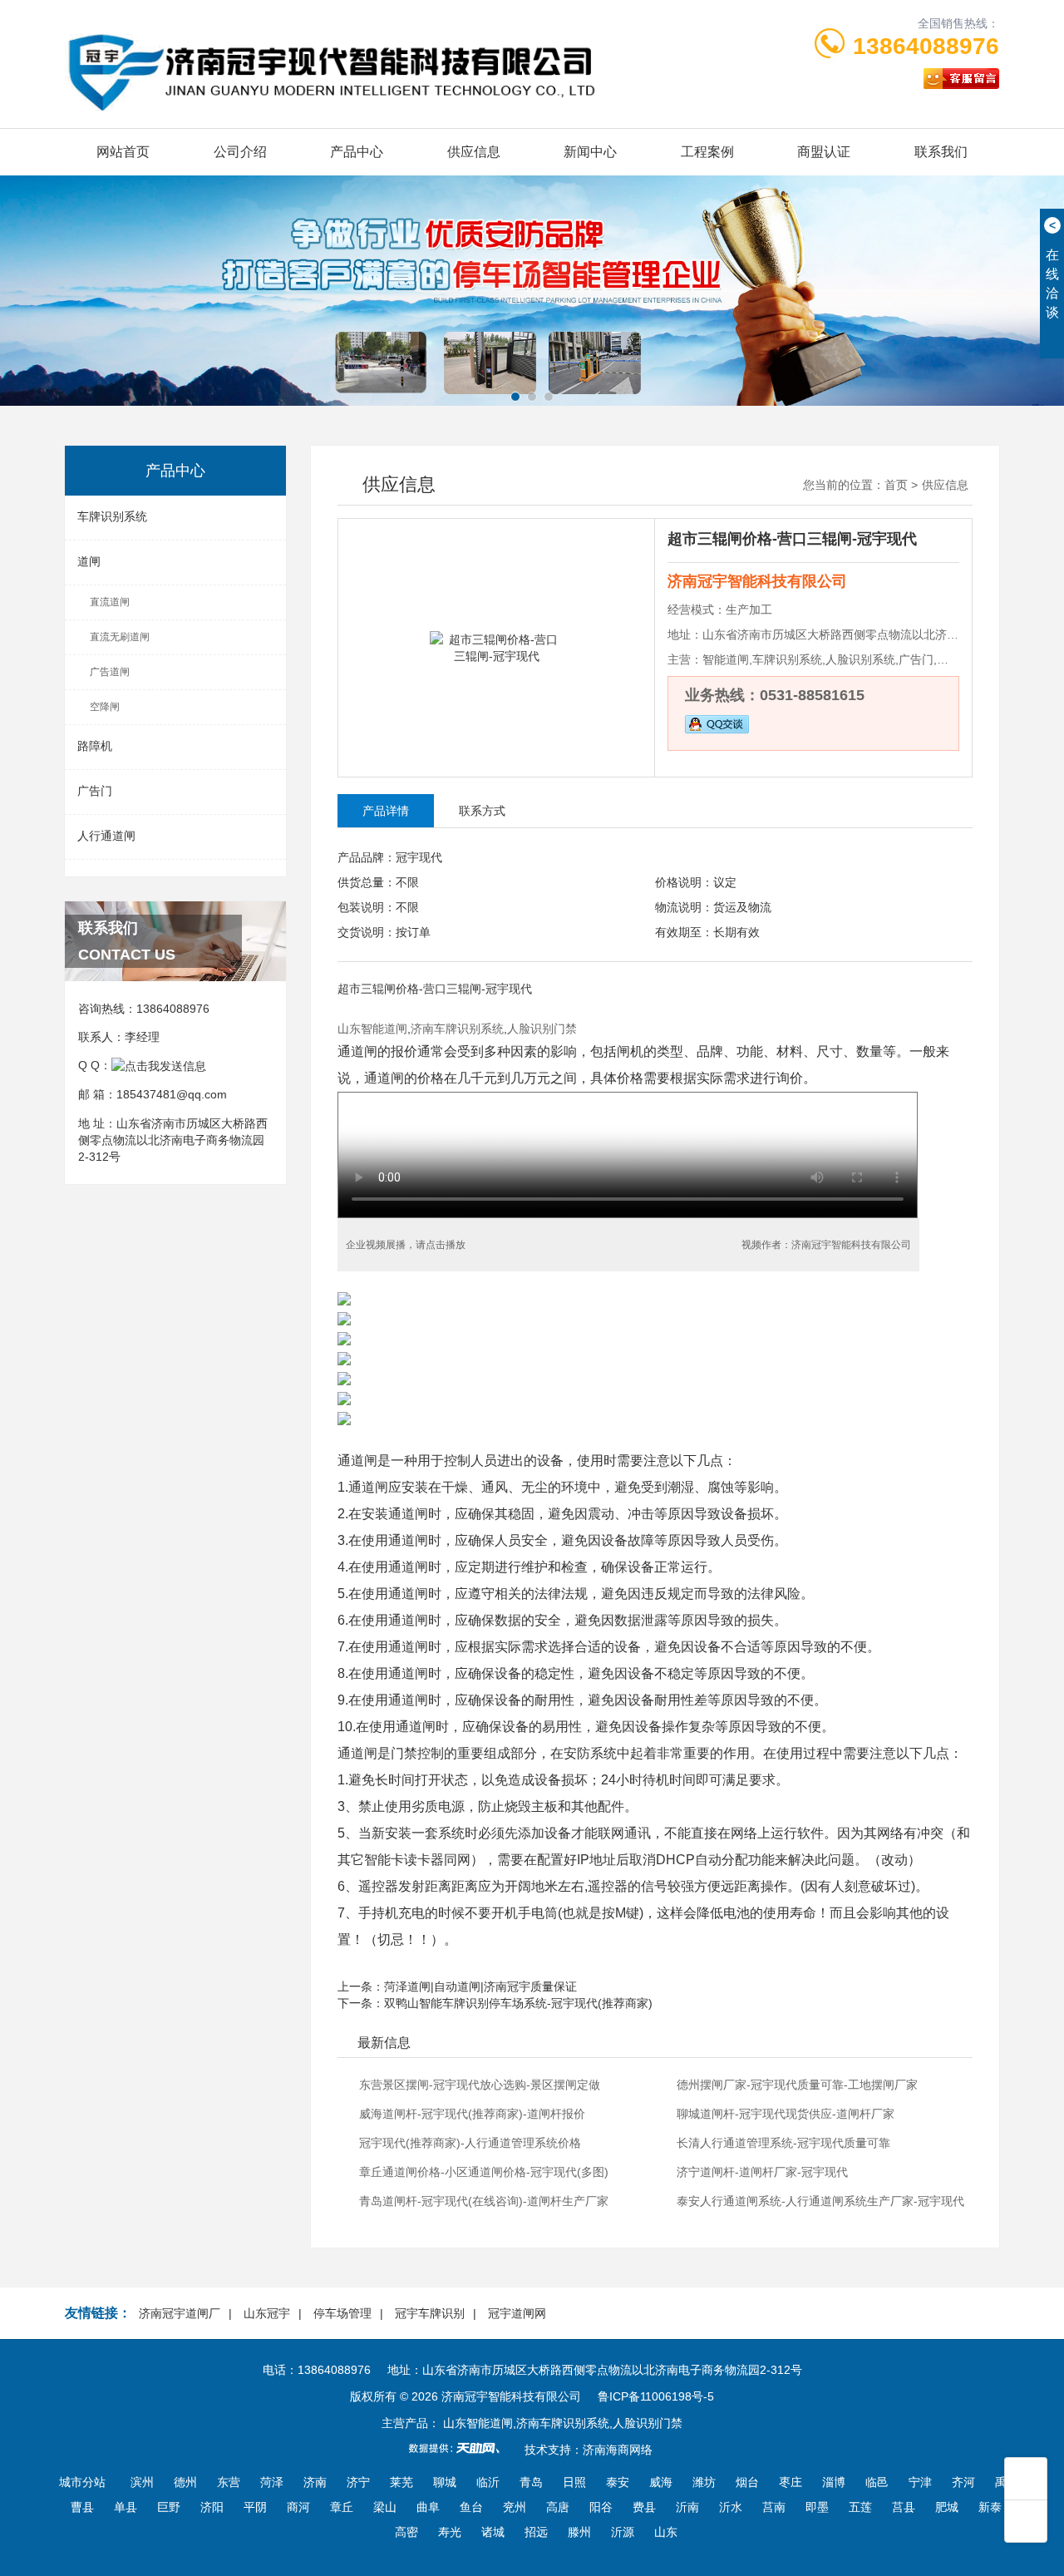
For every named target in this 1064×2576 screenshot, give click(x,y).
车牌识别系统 (112, 516)
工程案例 (707, 152)
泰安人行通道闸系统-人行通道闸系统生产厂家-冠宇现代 (820, 2201)
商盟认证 (824, 152)
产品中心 (357, 152)
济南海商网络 (618, 2450)
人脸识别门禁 (542, 1029)
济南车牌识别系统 (457, 1029)
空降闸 (105, 707)
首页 (896, 485)
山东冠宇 (267, 2313)
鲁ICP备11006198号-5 (656, 2396)
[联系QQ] (159, 1065)
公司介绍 (240, 152)
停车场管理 (342, 2313)
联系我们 (941, 152)
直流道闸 (110, 602)
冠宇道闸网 (517, 2313)
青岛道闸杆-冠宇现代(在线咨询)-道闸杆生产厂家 (484, 2201)
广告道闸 (110, 672)
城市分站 (82, 2482)
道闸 (89, 561)
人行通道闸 (106, 836)
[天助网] (460, 2448)
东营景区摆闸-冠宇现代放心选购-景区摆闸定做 (480, 2085)
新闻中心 (590, 152)
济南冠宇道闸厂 (180, 2313)
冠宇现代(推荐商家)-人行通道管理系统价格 (470, 2143)
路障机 (95, 746)
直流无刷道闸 (120, 637)
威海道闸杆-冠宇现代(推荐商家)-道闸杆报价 (472, 2114)
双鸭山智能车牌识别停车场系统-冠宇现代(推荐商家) (518, 2003)
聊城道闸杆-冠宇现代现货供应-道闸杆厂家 (786, 2114)
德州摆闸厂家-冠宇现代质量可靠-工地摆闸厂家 (797, 2085)
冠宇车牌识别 (430, 2313)
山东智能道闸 (372, 1029)
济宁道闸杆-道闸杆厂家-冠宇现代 (762, 2172)
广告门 (95, 791)
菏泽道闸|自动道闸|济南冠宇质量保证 (480, 1986)
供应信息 (474, 152)
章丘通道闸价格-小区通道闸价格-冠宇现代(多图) (484, 2172)
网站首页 (123, 152)
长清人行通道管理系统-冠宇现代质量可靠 (783, 2143)
